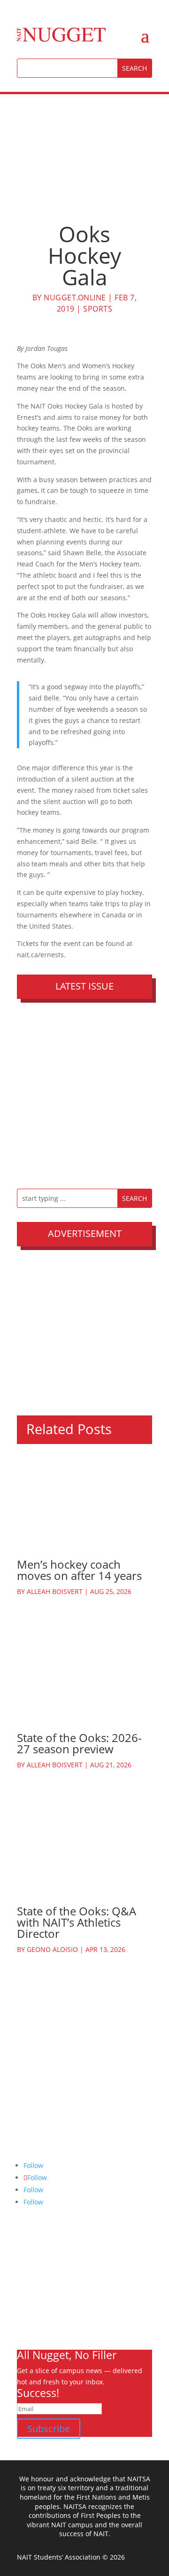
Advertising (35, 2297)
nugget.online (75, 298)
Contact (29, 2319)
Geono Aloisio (52, 1949)
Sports (98, 309)
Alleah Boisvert (55, 1591)
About (26, 2263)
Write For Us (36, 2285)
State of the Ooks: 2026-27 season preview (79, 1743)
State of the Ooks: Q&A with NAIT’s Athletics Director (77, 1922)
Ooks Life (31, 2330)
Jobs (23, 2308)
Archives (30, 2274)
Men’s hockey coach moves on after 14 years (79, 1570)
